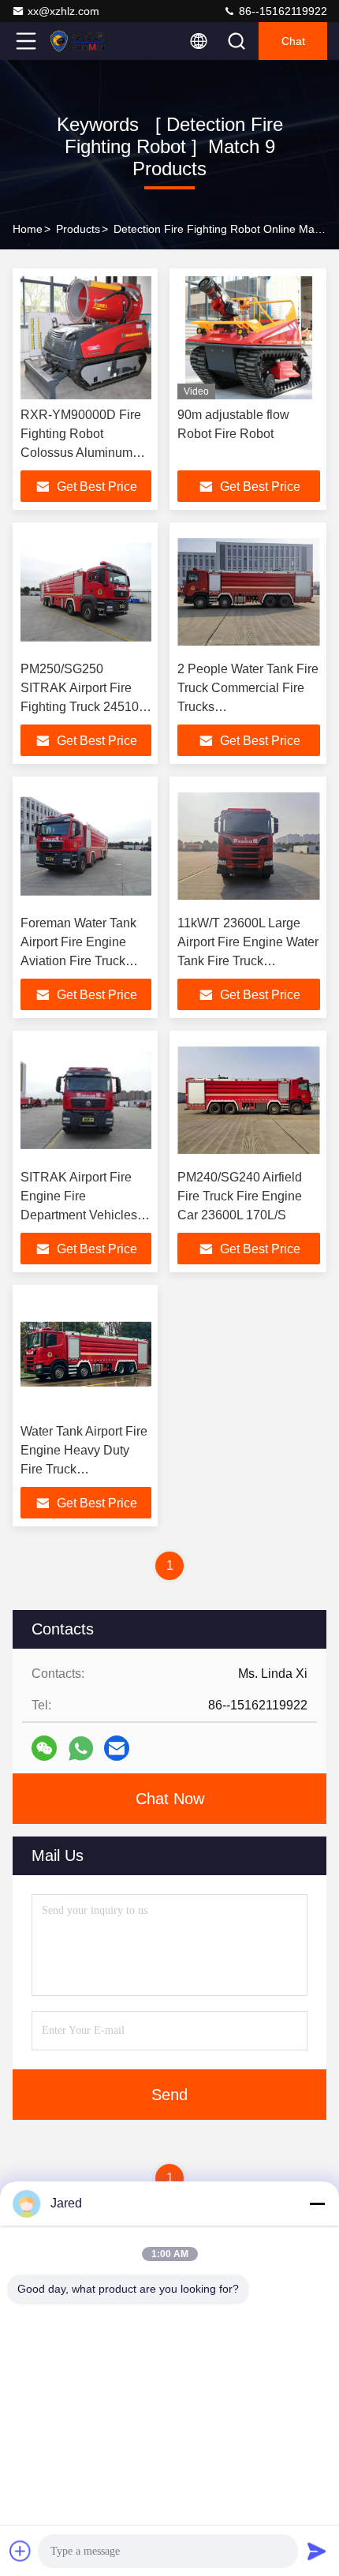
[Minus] (317, 2203)
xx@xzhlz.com (63, 11)
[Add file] (20, 2551)
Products (78, 229)
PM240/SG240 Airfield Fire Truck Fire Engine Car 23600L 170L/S (240, 1196)
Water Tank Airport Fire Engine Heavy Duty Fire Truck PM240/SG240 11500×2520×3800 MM (85, 1469)
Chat (293, 41)
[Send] (317, 2551)
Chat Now (170, 1799)
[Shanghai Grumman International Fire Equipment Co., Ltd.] (78, 41)
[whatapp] (81, 1749)
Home (28, 229)
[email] (117, 1748)
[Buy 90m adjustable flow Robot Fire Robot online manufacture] (249, 338)
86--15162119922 (281, 11)
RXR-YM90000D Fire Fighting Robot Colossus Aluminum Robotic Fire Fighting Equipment (81, 453)
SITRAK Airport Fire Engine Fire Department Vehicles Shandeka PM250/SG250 (79, 1215)
